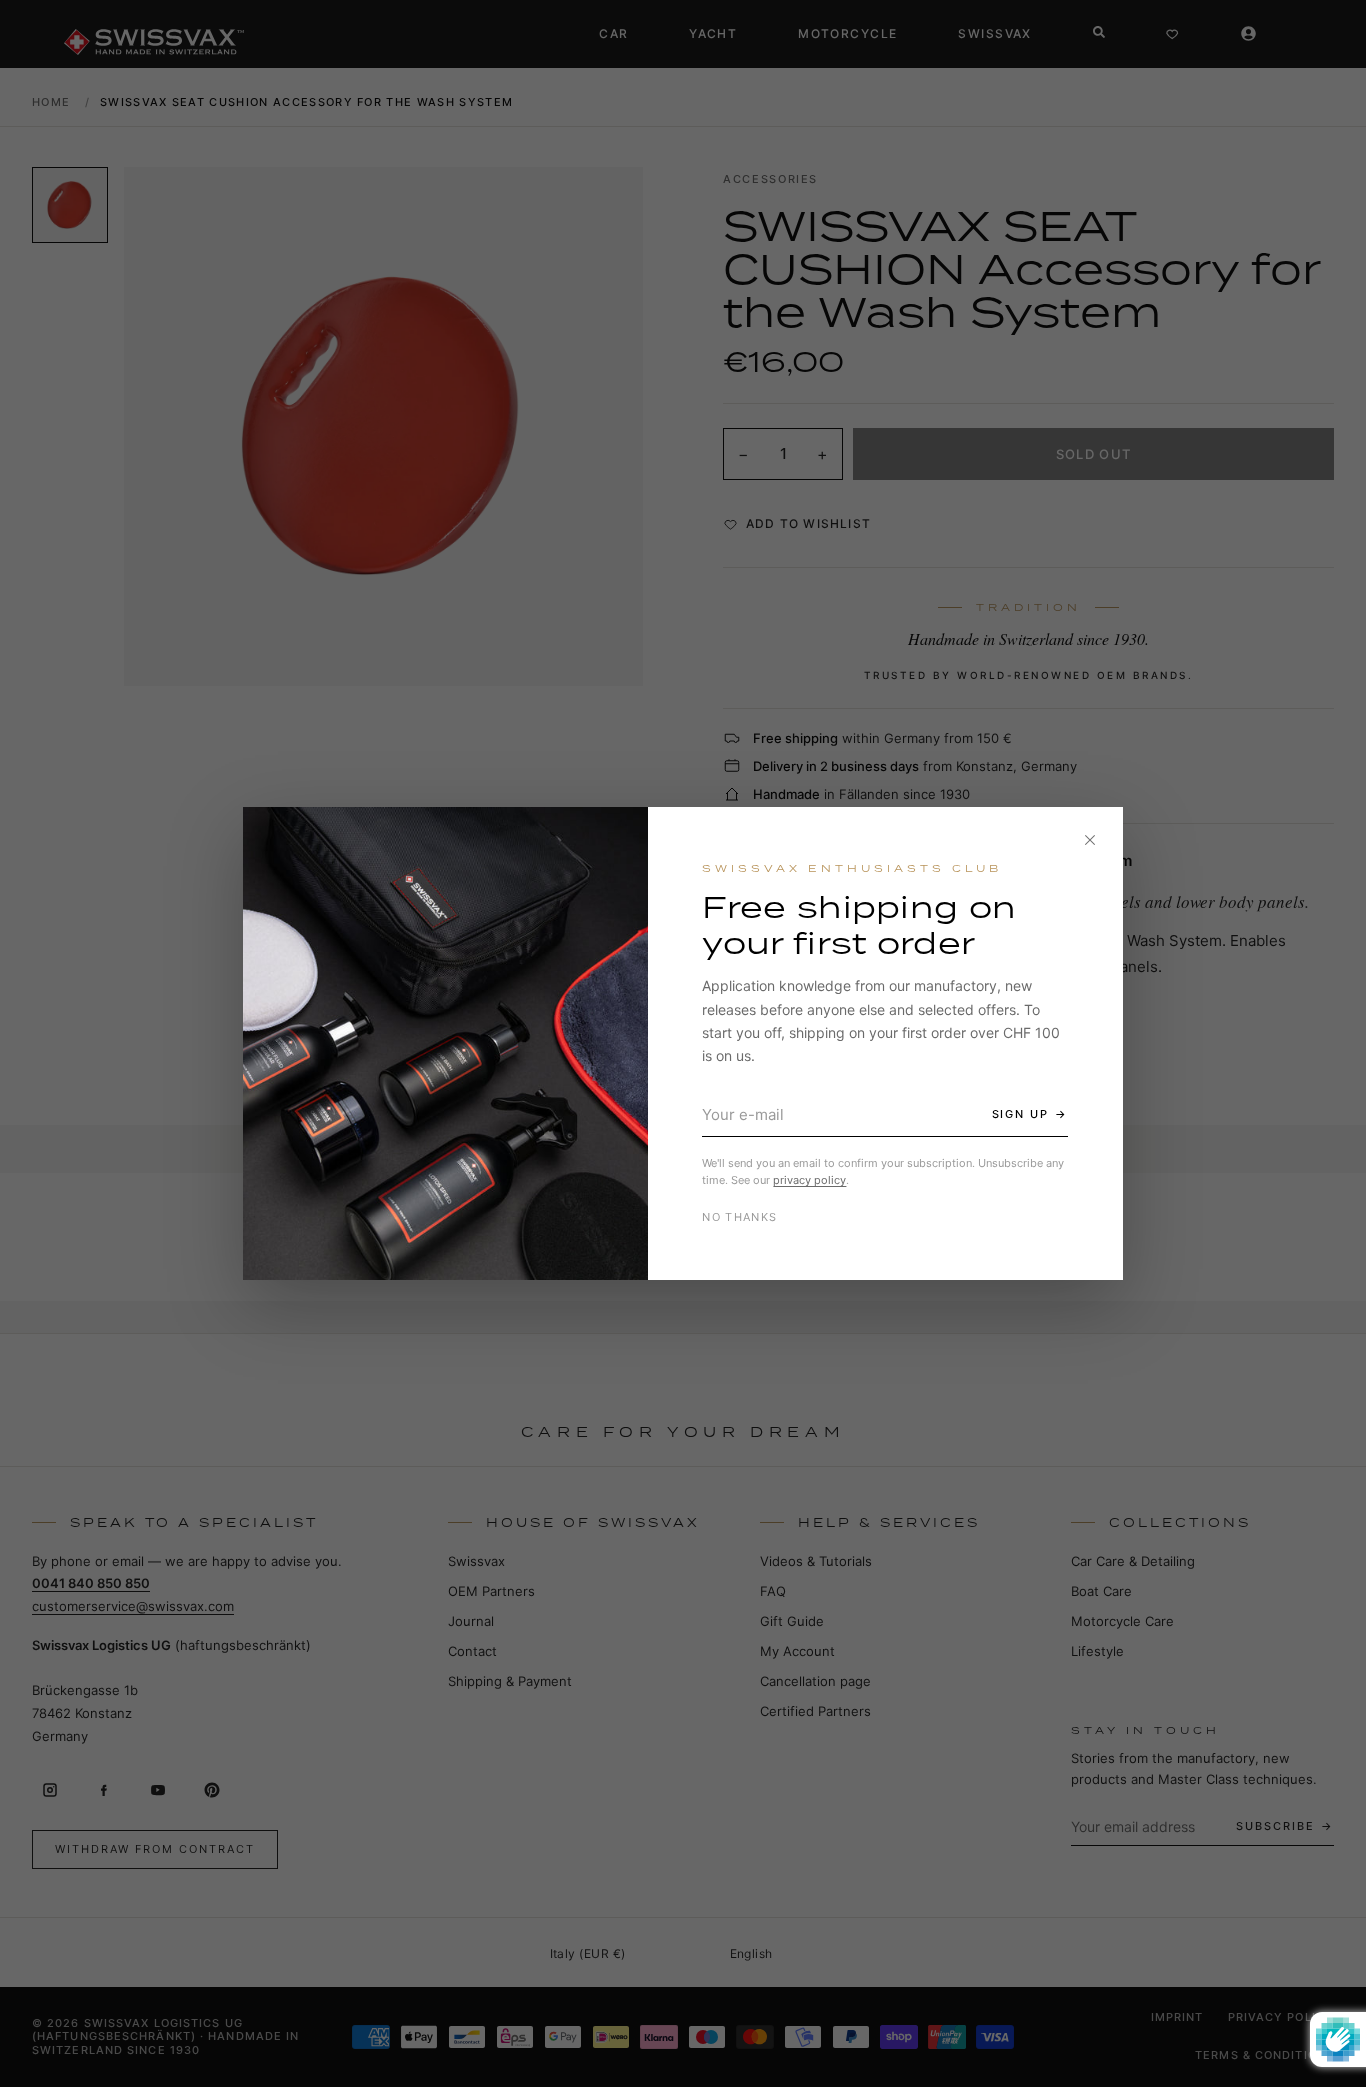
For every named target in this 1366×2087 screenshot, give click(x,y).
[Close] (1090, 840)
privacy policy (809, 1180)
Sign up (1021, 1114)
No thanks (739, 1217)
